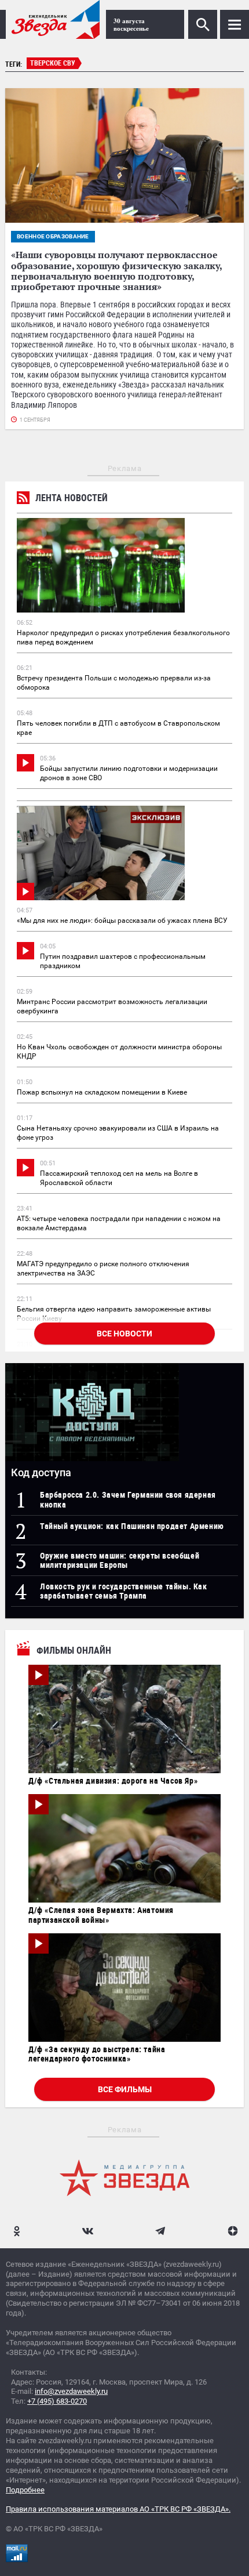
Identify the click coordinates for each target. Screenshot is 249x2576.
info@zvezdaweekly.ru (71, 2391)
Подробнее (25, 2490)
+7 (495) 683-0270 (57, 2401)
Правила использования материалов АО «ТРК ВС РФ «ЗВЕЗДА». (118, 2509)
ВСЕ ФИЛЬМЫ (125, 2089)
